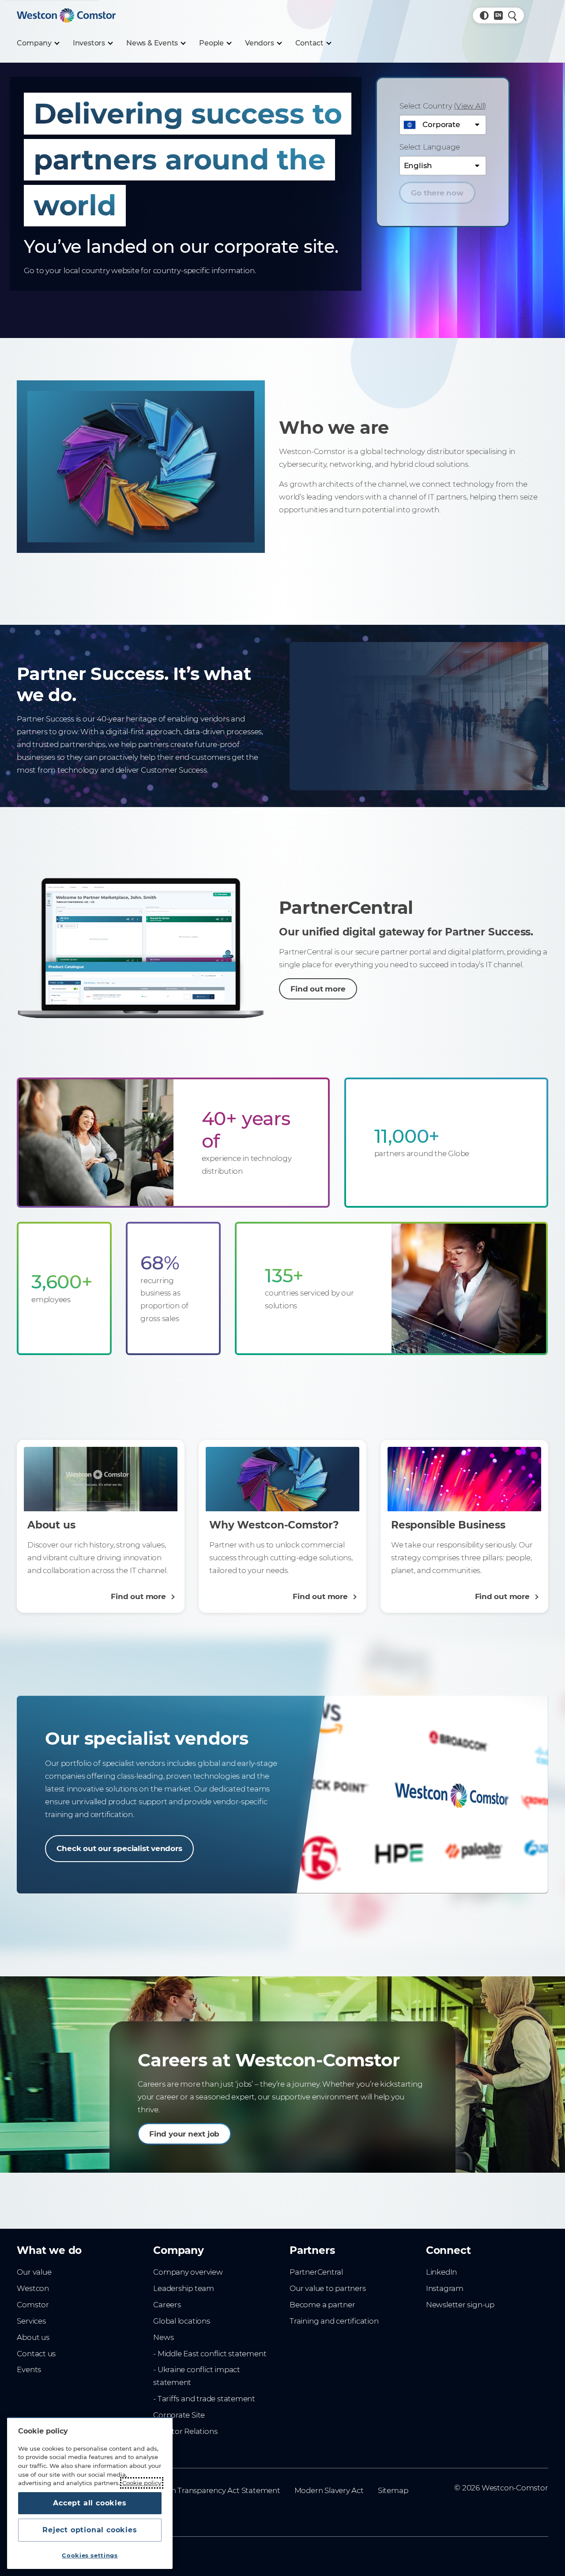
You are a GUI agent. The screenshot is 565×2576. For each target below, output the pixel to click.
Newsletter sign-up (460, 2305)
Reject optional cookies (90, 2530)
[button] (484, 15)
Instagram (445, 2288)
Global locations (182, 2321)
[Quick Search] (512, 15)
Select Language (430, 147)
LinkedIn (441, 2272)
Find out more (318, 989)
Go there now (437, 193)
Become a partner (322, 2305)
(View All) (470, 106)
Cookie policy (142, 2483)
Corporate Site (179, 2415)
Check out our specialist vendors (119, 1848)
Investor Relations (185, 2431)
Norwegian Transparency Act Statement (207, 2490)
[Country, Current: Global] (498, 15)
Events (29, 2369)
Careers (167, 2305)
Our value (34, 2272)
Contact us (36, 2354)
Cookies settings (90, 2555)
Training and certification (334, 2321)
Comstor (33, 2305)
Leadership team (184, 2288)
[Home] (66, 15)
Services (31, 2321)
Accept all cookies (90, 2503)
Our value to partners (328, 2288)
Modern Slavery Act (329, 2490)
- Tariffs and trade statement (204, 2399)
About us (33, 2337)
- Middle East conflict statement (210, 2354)
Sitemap (393, 2490)
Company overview (188, 2272)
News (163, 2337)
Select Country (443, 106)
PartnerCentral (316, 2272)
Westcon (33, 2288)
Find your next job (184, 2134)
